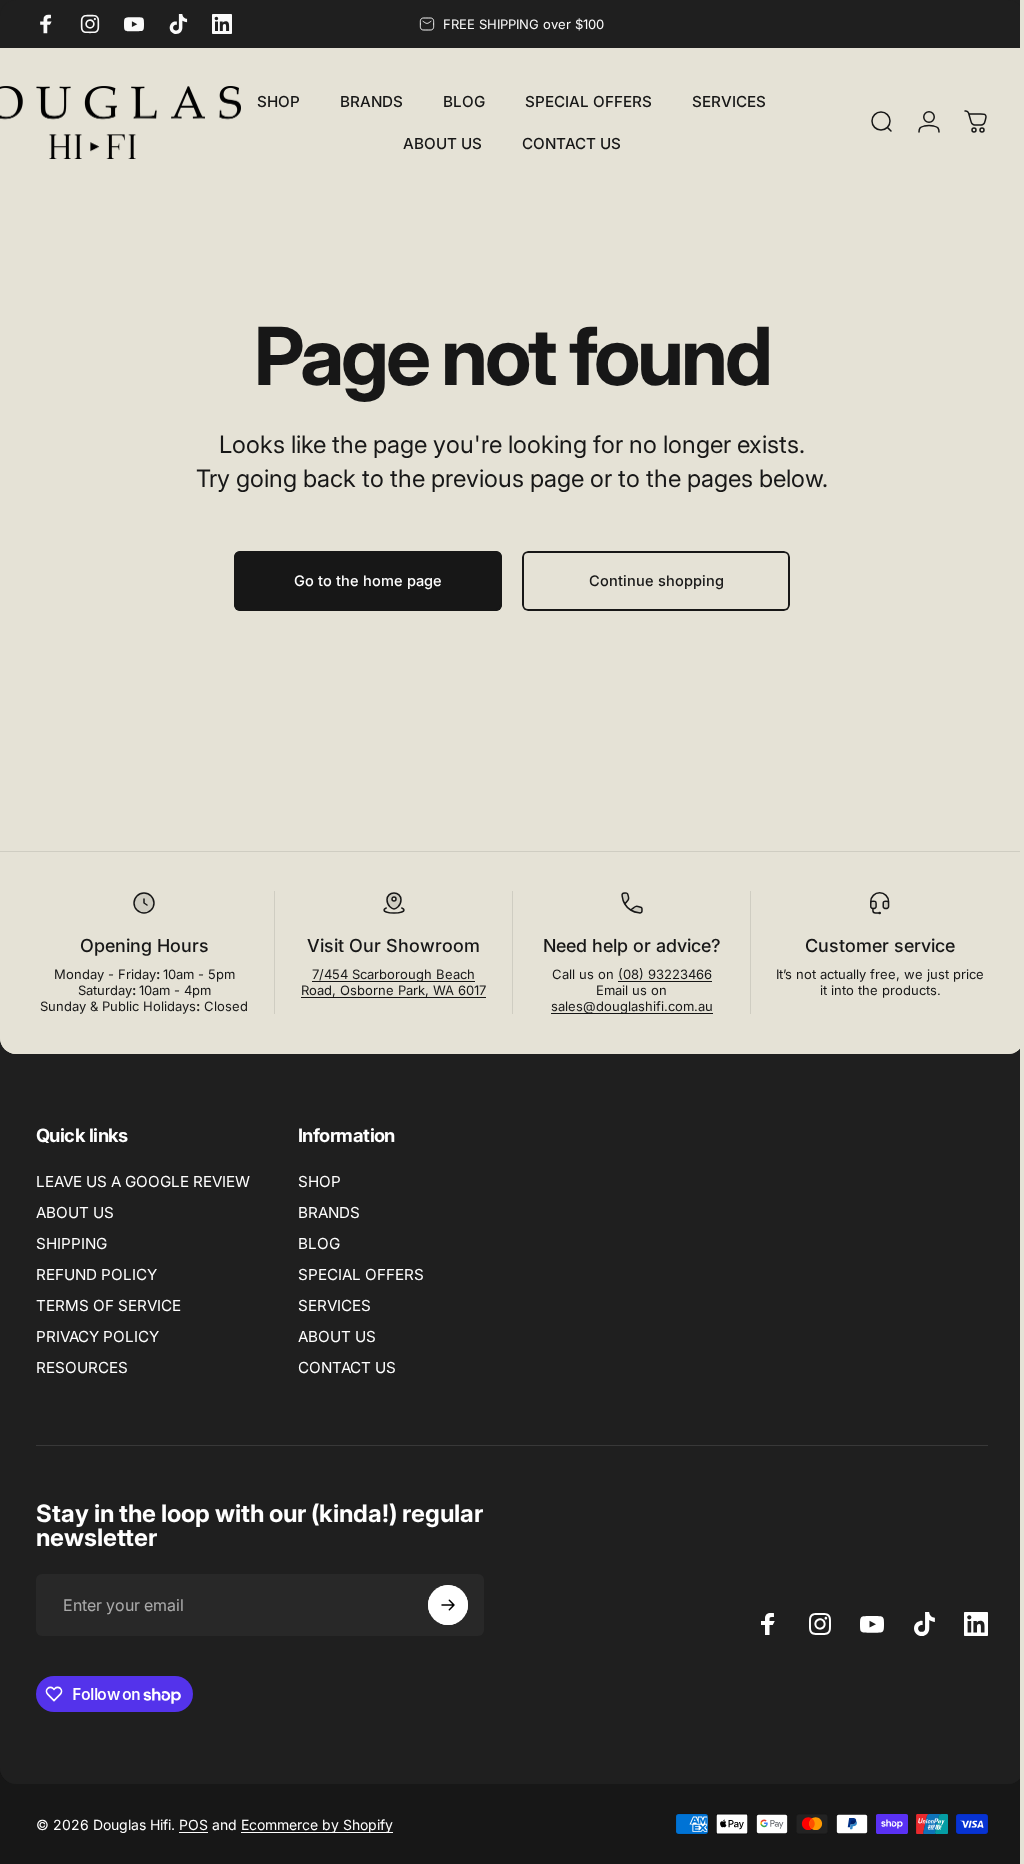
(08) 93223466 (655, 974)
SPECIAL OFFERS (361, 1274)
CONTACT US (347, 1367)
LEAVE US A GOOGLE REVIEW (143, 1181)
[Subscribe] (448, 1605)
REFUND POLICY (96, 1274)
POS (193, 1824)
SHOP (319, 1181)
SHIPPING (71, 1243)
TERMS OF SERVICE (108, 1305)
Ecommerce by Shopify (317, 1824)
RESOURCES (82, 1367)
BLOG (319, 1243)
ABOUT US (75, 1212)
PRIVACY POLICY (97, 1336)
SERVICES (334, 1305)
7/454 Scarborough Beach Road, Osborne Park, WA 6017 (387, 982)
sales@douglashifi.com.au (622, 1006)
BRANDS (329, 1212)
